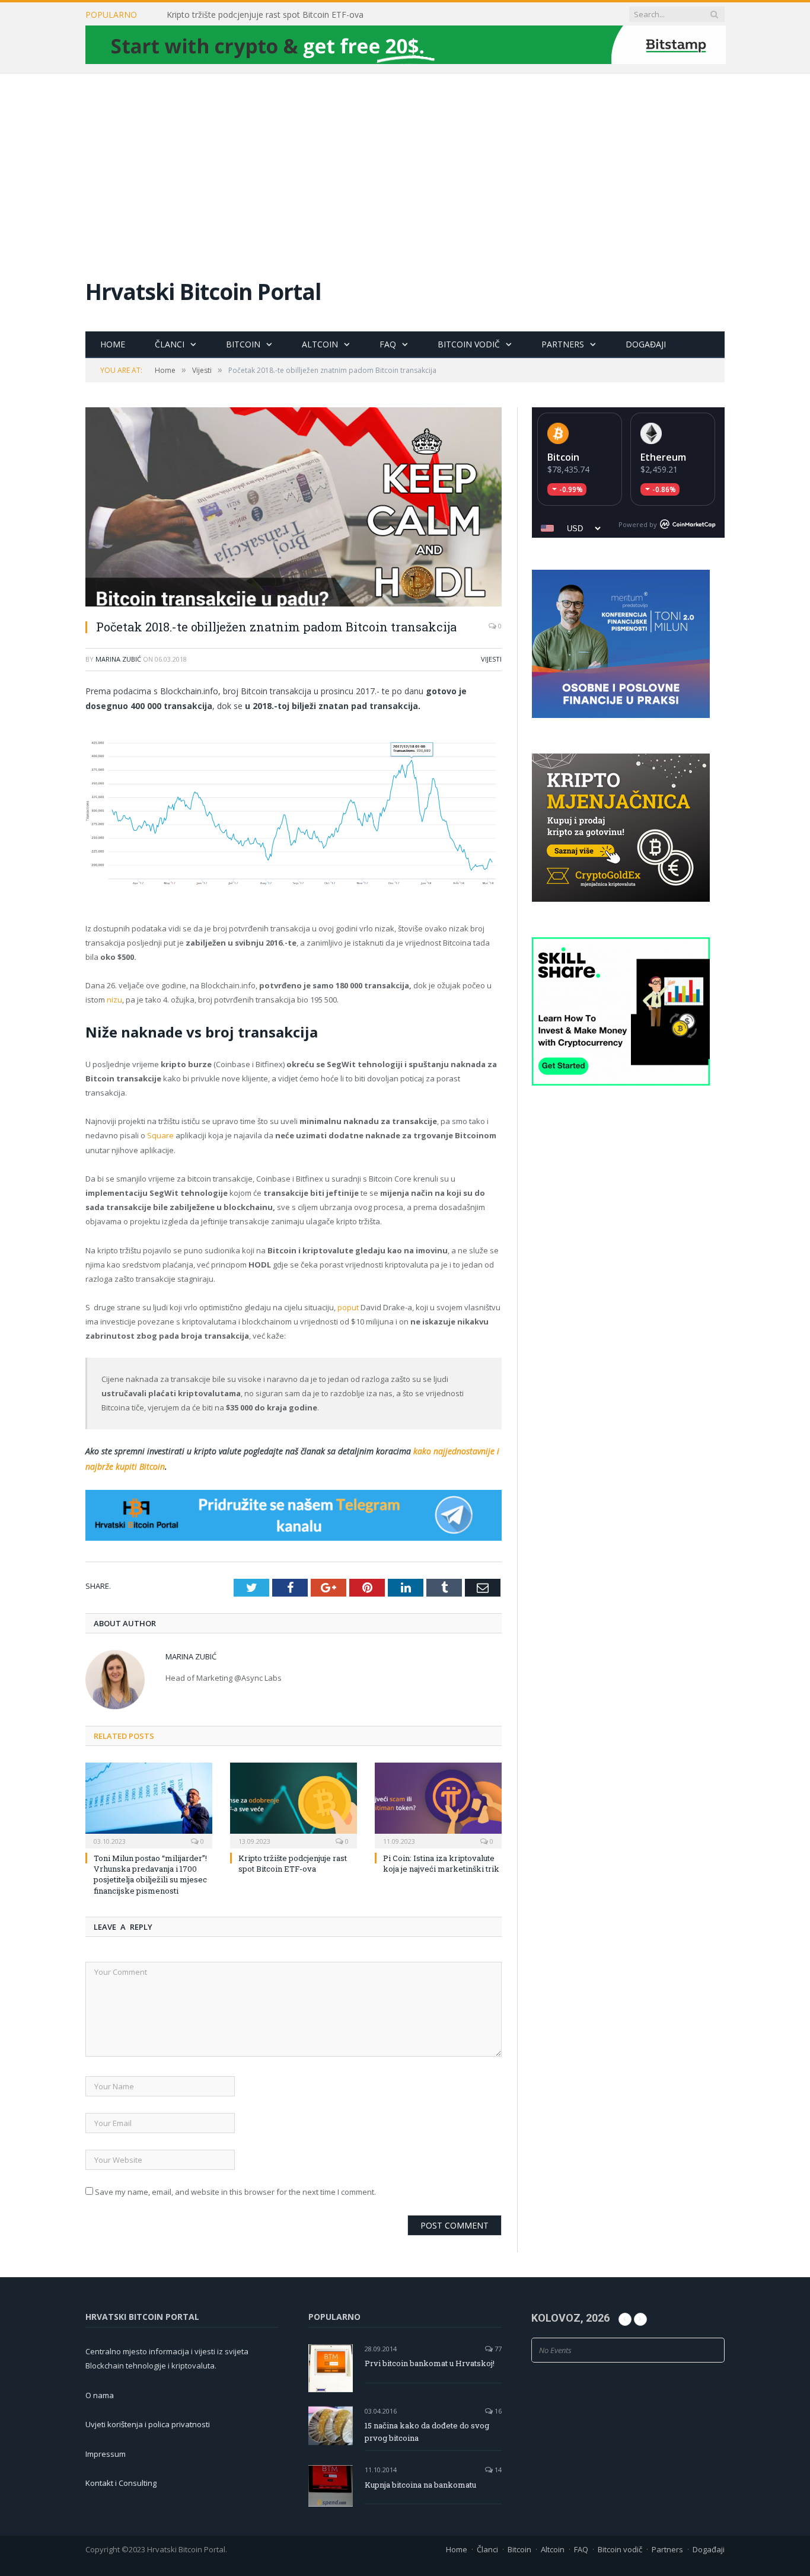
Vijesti (491, 659)
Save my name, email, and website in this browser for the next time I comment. (235, 2192)
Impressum (106, 2454)
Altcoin (320, 344)
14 (497, 2470)
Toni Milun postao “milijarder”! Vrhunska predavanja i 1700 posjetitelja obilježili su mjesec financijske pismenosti (150, 1874)
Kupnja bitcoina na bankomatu (420, 2485)
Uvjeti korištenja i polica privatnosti (148, 2424)
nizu (114, 1000)
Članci (170, 344)
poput (348, 1307)
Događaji (646, 344)
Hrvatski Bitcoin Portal (203, 291)
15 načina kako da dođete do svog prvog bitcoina (427, 2432)
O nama (100, 2395)
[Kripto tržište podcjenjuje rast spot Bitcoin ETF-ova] (294, 1804)
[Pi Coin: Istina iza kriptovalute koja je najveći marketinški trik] (438, 1804)
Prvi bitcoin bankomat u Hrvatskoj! (430, 2363)
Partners (563, 344)
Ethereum (663, 457)
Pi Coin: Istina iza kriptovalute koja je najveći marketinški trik (441, 1863)
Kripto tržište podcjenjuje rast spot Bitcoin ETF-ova (265, 15)
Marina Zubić (118, 659)
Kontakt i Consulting (121, 2483)
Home (113, 344)
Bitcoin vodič (469, 344)
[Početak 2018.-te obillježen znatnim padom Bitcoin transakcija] (294, 508)
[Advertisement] (405, 162)
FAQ (388, 344)
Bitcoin (243, 344)
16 (497, 2411)
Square (160, 1135)
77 (497, 2349)
